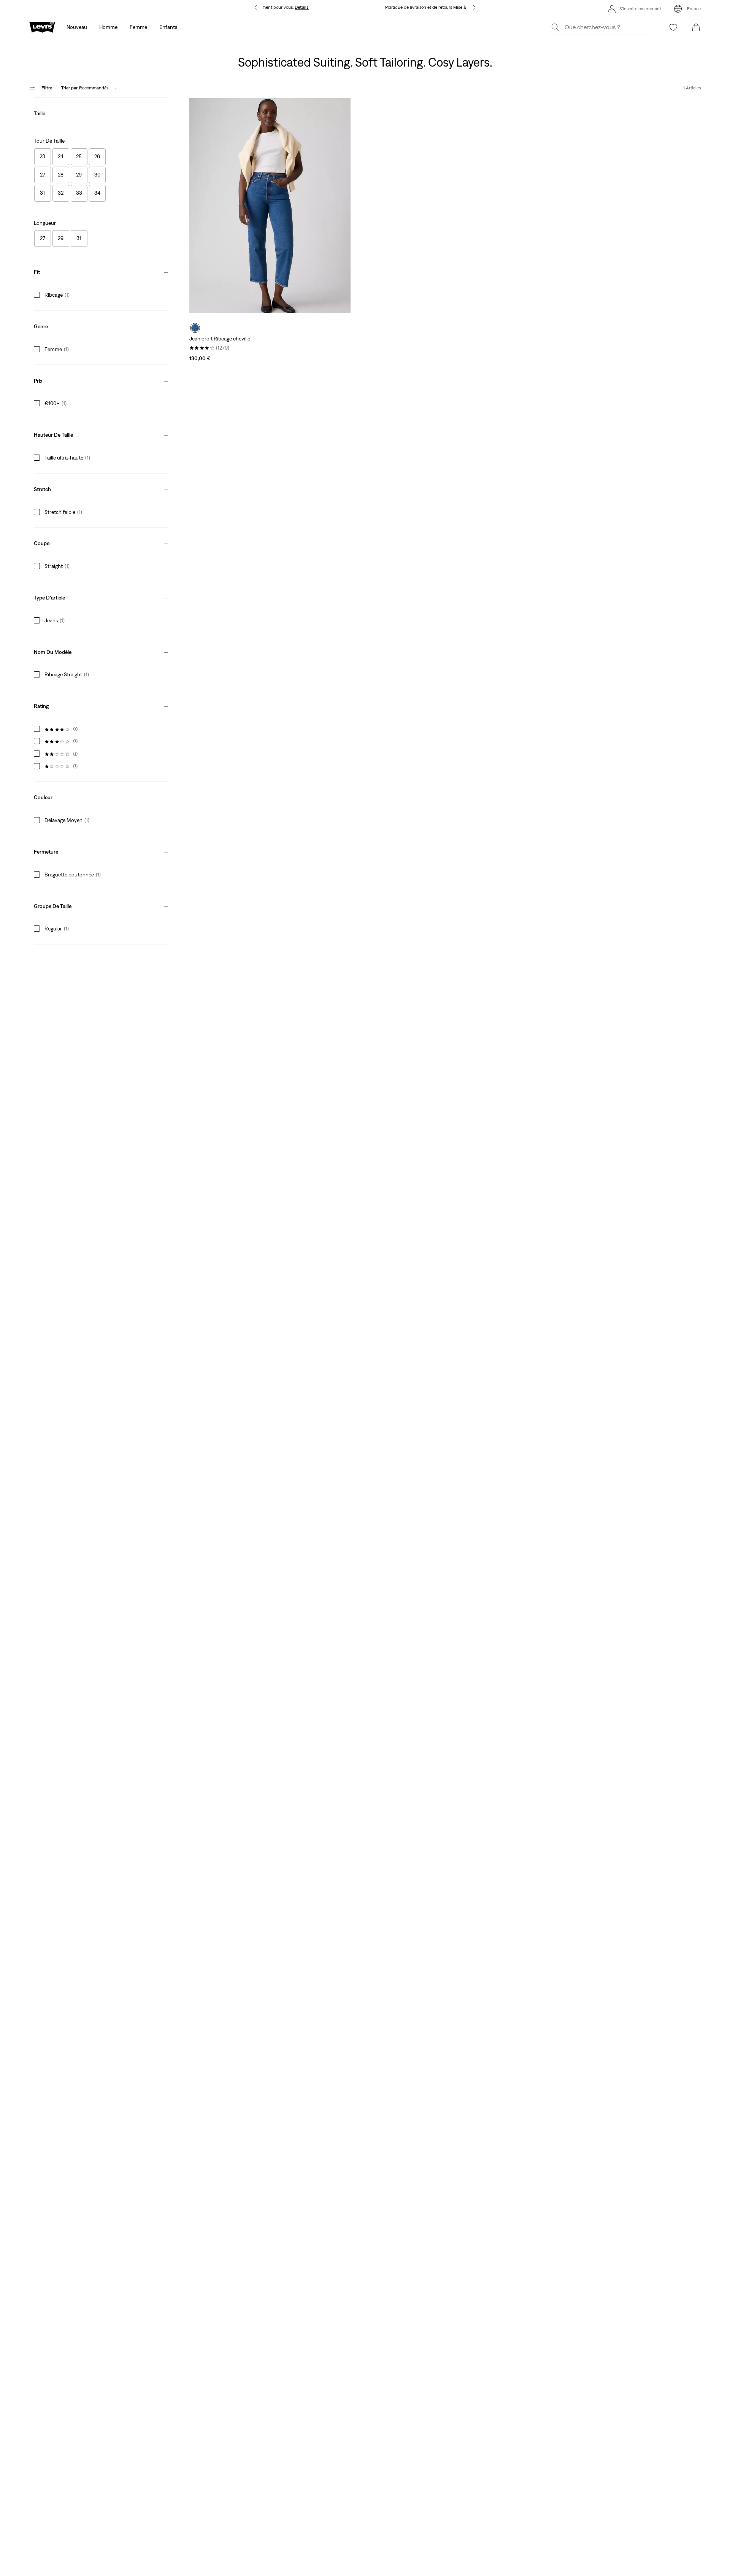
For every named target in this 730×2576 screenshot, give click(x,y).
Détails (302, 7)
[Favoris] (673, 27)
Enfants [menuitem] (168, 27)
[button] (102, 112)
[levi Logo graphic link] (42, 27)
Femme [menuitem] (138, 27)
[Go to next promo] (474, 7)
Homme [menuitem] (108, 27)
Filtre (47, 88)
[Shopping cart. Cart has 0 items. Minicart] (696, 27)
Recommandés (85, 88)
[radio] (195, 328)
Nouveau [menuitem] (77, 27)
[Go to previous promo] (256, 7)
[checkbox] (43, 157)
